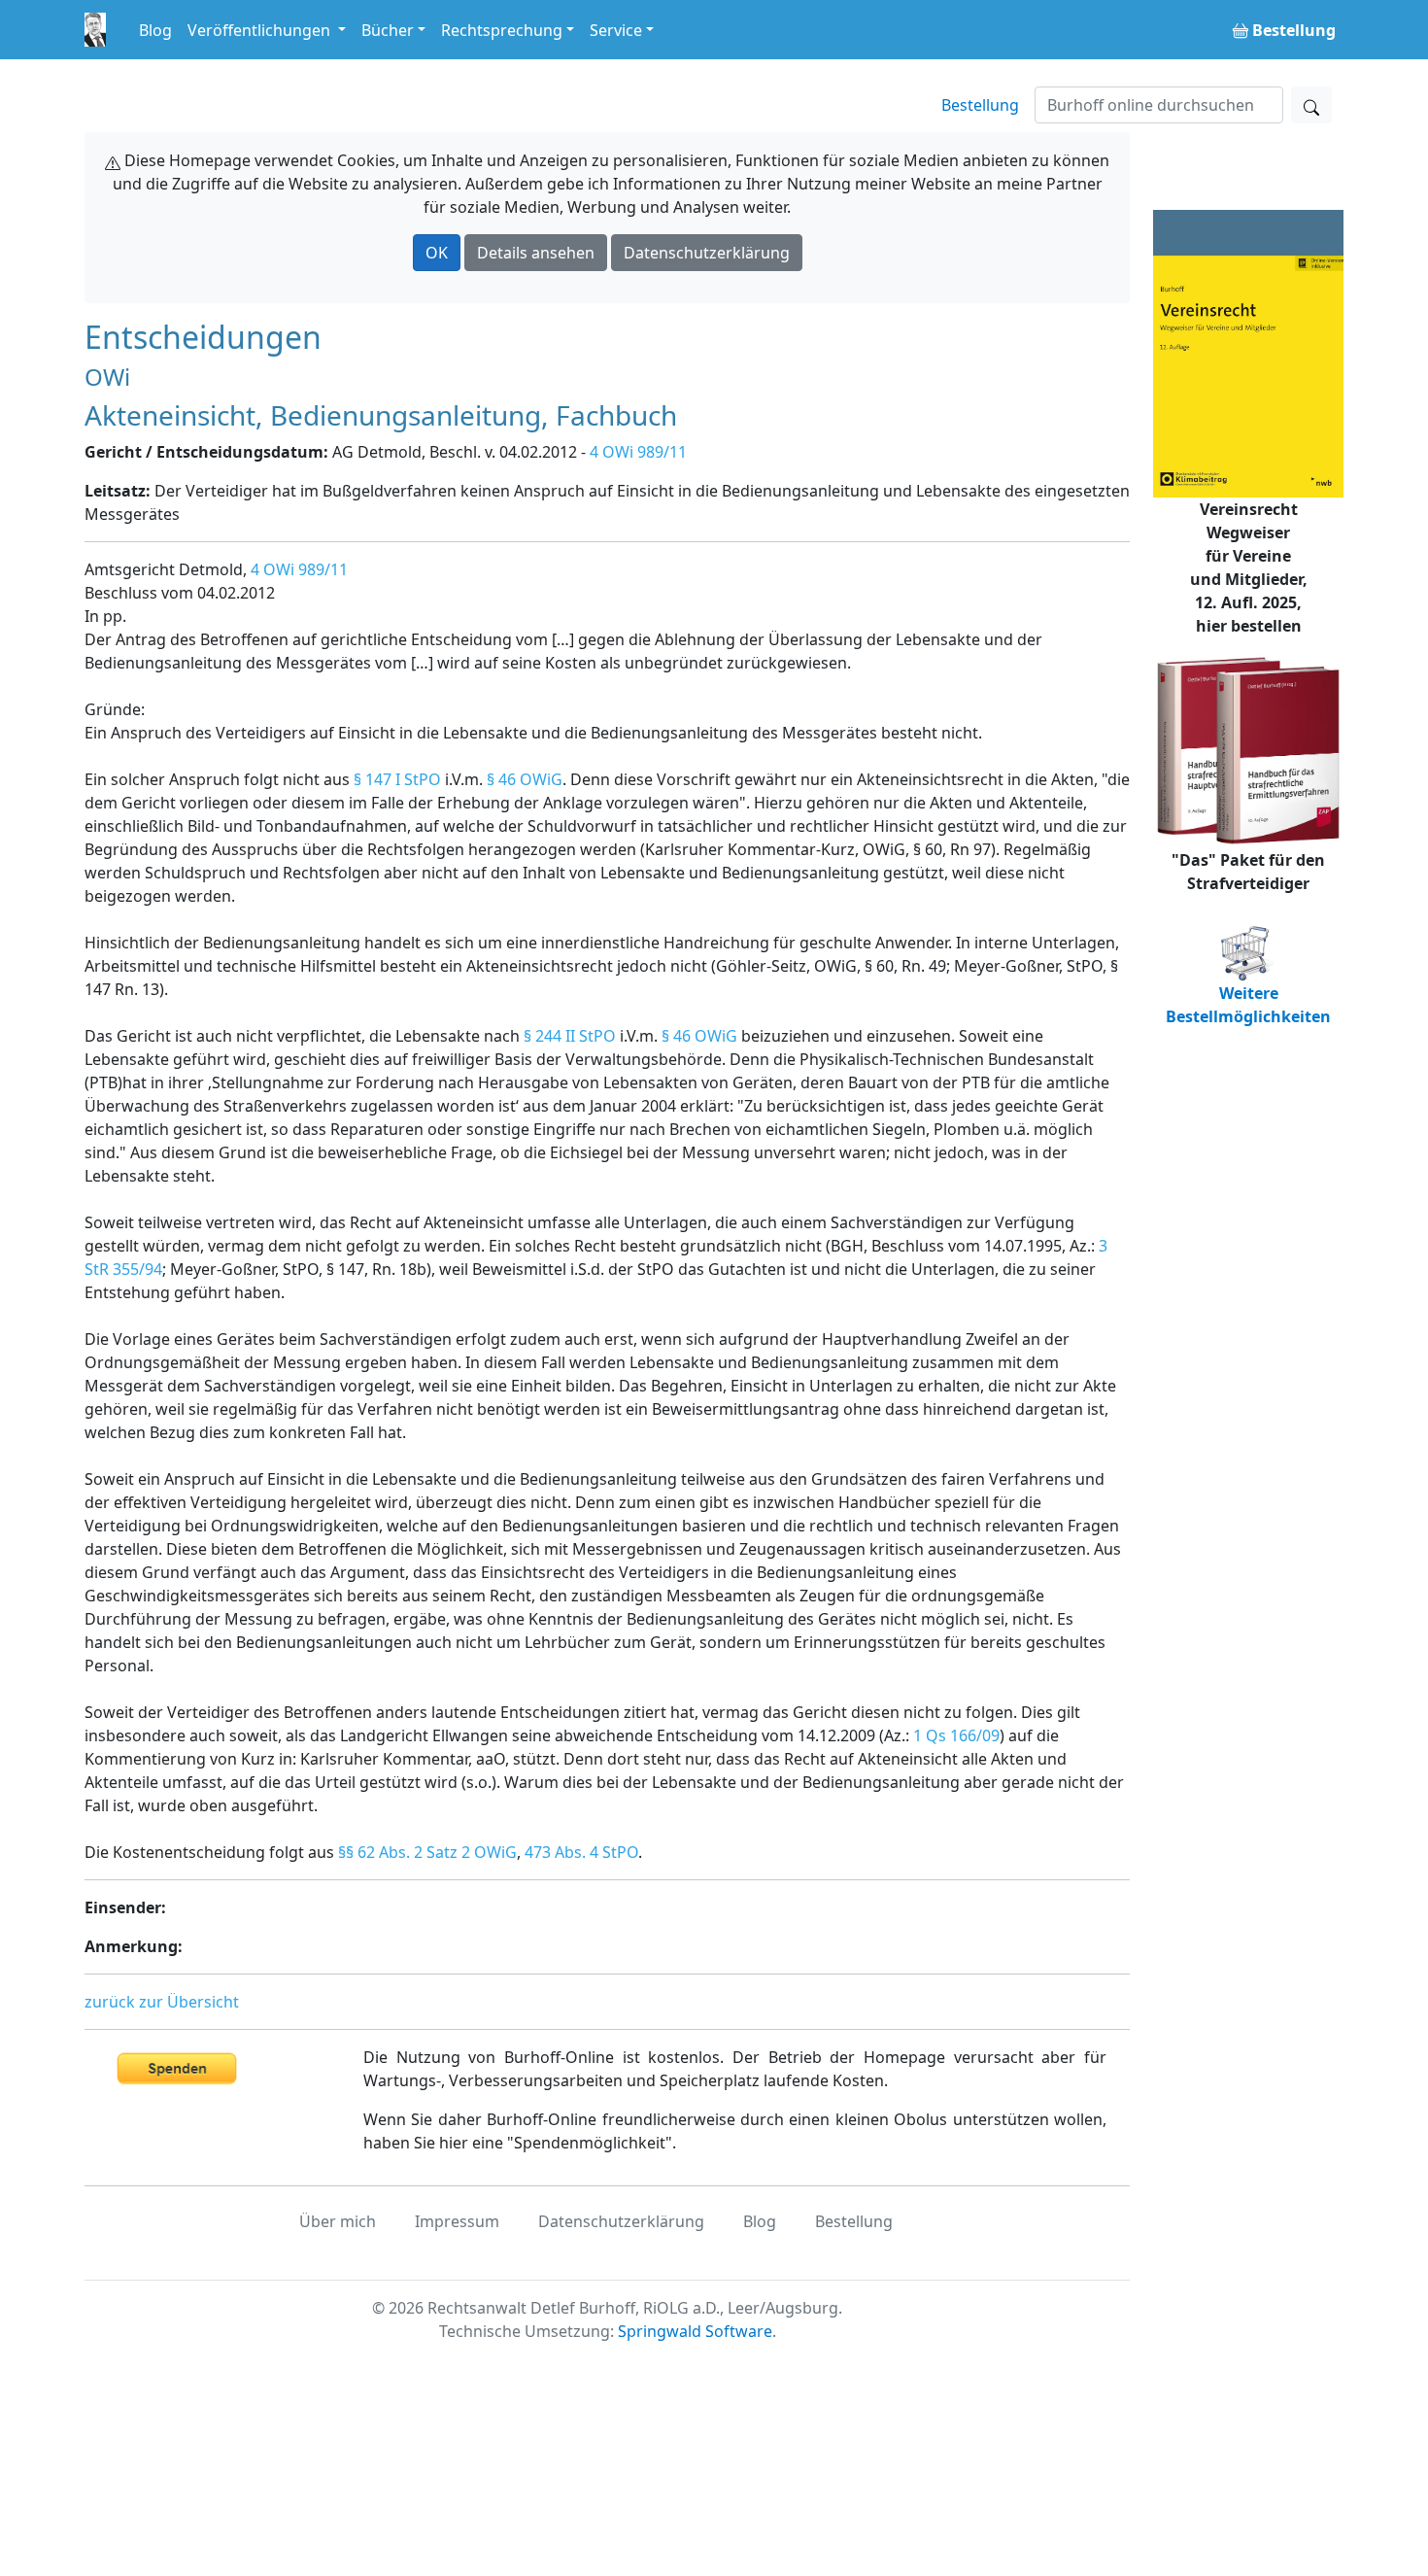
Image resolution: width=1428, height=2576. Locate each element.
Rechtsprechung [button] (502, 30)
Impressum (457, 2221)
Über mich (338, 2221)
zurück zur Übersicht (162, 2002)
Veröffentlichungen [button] (261, 30)
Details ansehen (536, 253)
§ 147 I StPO (397, 779)
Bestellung (980, 105)
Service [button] (616, 30)
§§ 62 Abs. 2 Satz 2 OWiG (427, 1852)
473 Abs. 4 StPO (581, 1852)
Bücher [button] (388, 30)
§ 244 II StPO (570, 1036)
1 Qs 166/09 (956, 1735)
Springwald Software (695, 2331)
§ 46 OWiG (525, 779)
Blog (155, 30)
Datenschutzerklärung (707, 253)
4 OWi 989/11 (638, 452)
